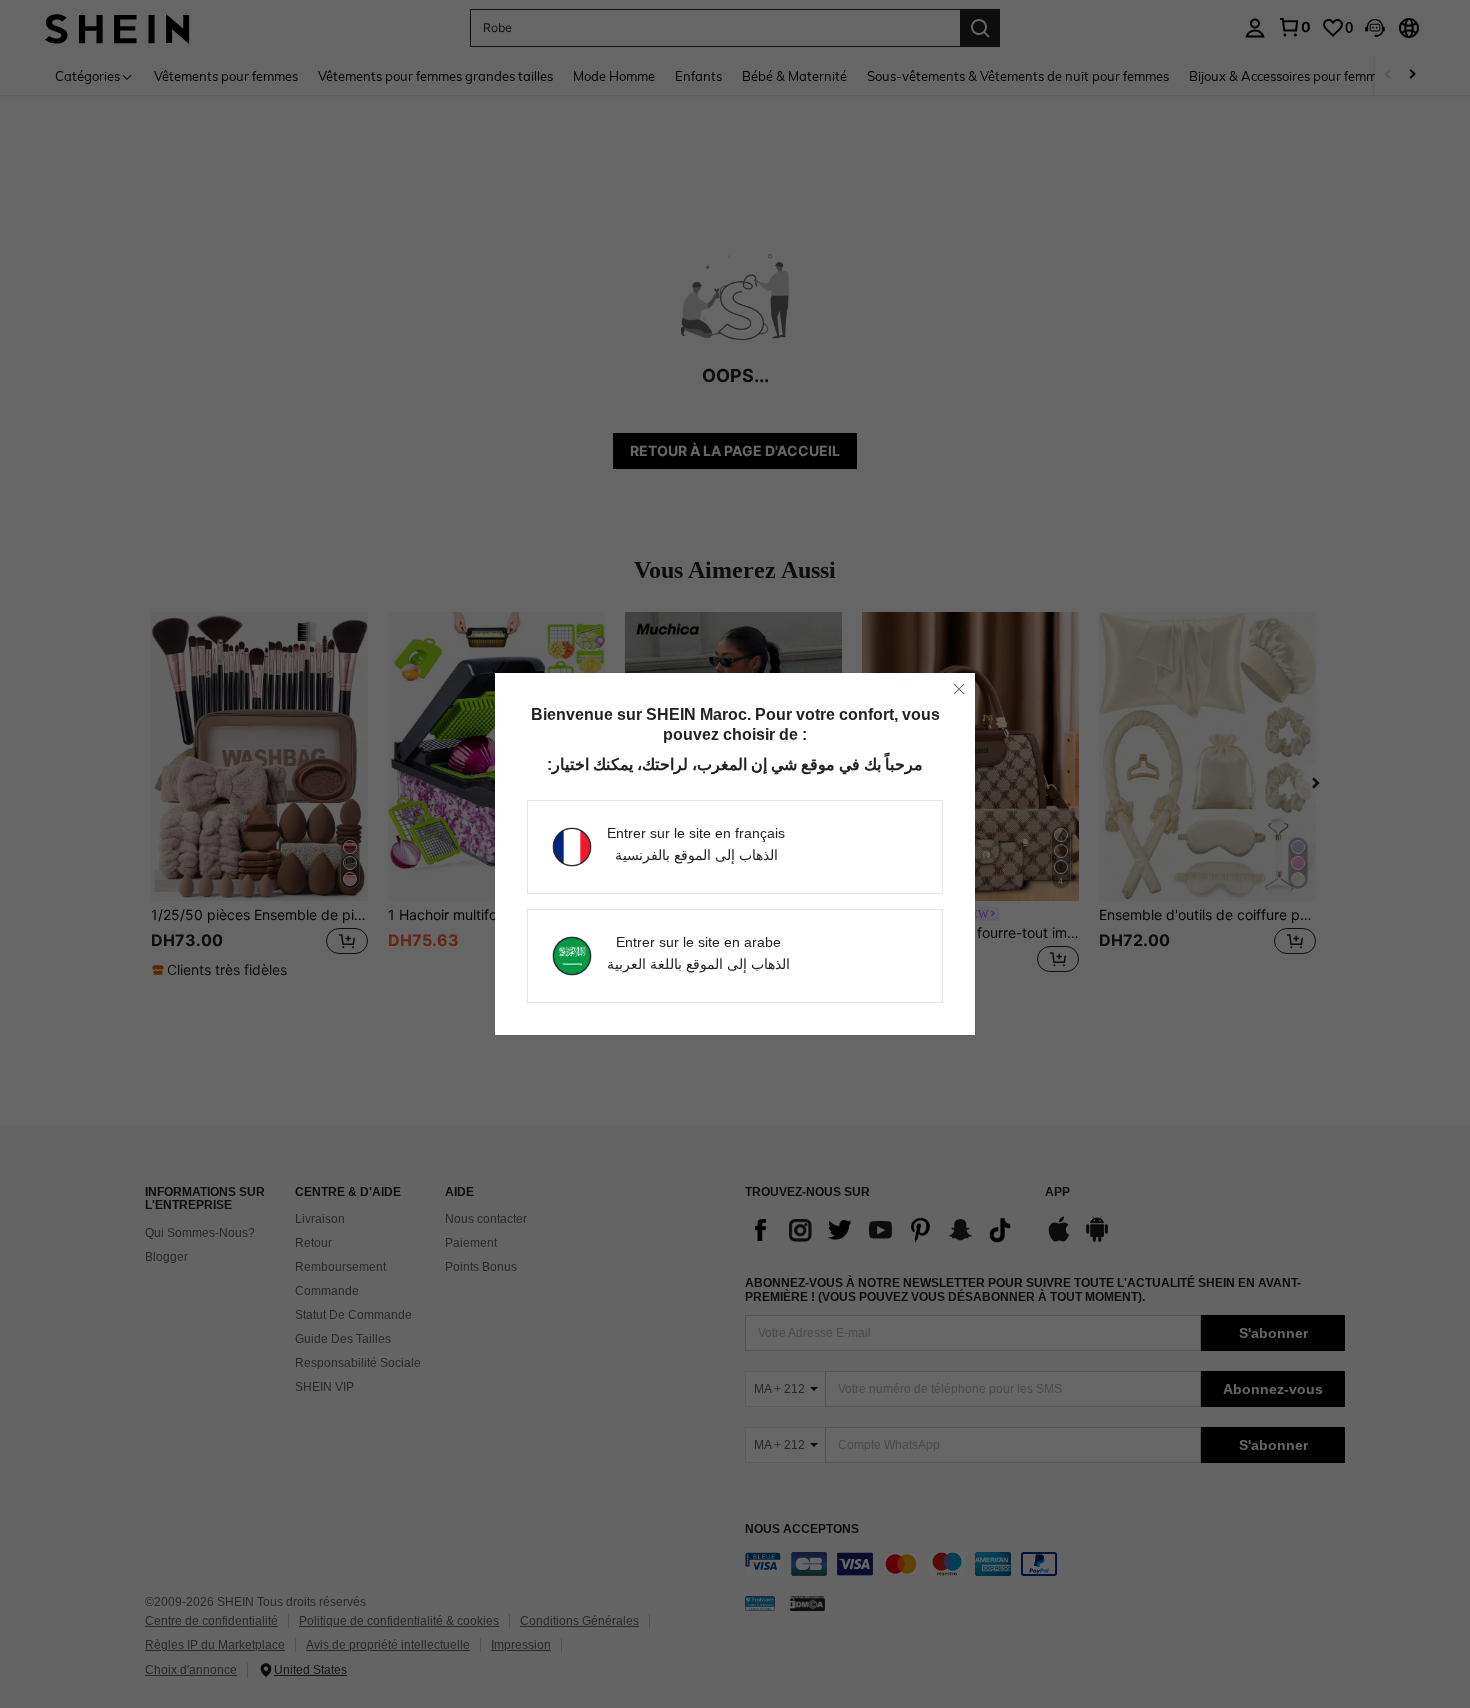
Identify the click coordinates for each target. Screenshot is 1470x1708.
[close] (959, 689)
